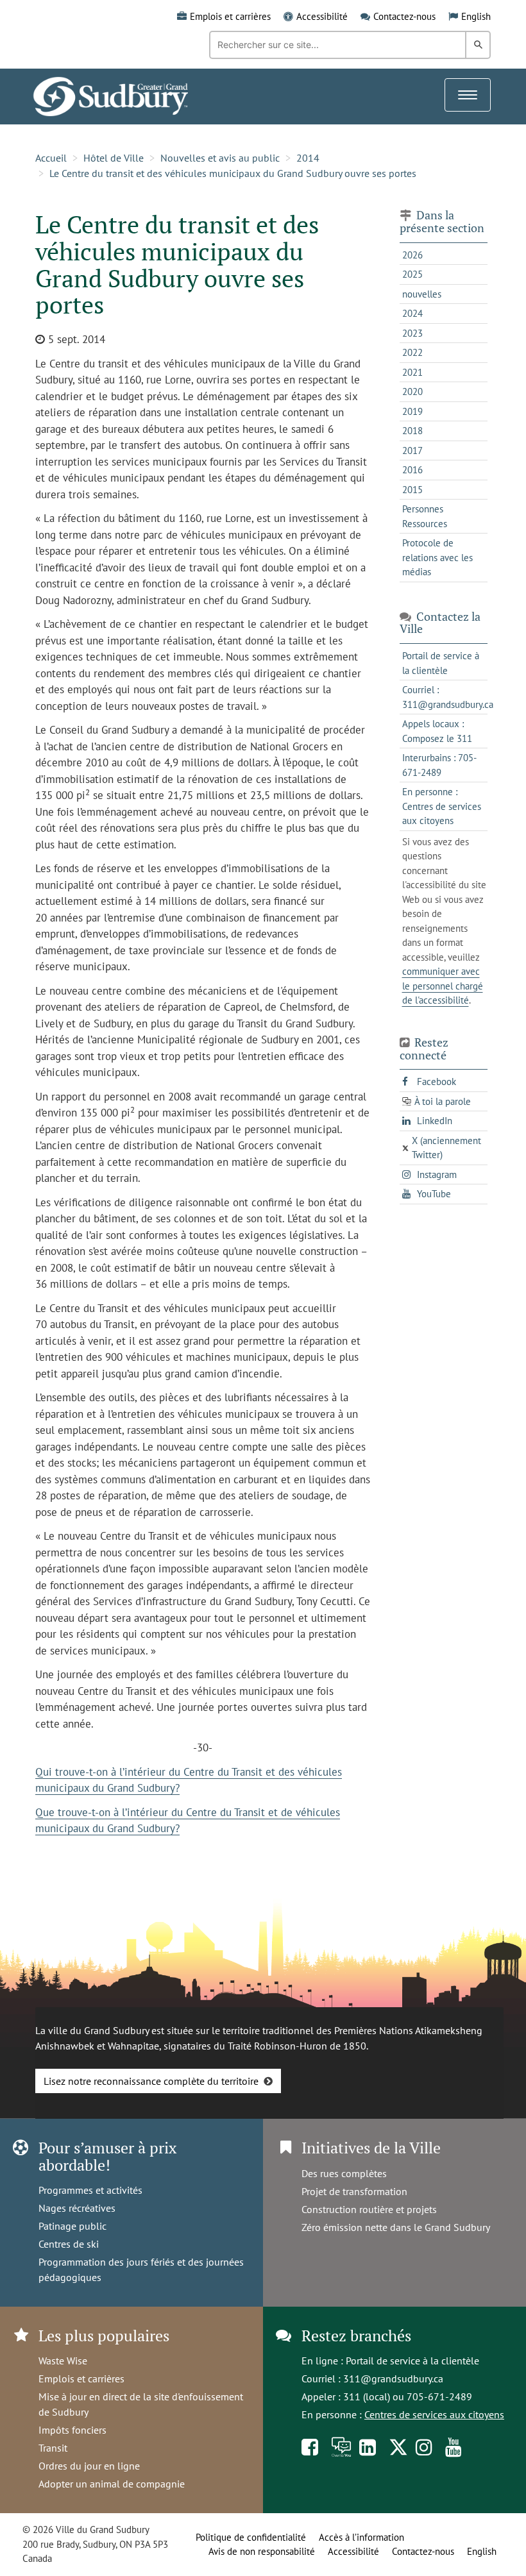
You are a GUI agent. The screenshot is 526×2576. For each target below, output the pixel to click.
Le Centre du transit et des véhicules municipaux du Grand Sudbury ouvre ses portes (233, 173)
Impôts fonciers (72, 2430)
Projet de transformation (354, 2191)
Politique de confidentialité (251, 2537)
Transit (53, 2448)
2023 (412, 333)
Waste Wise (63, 2361)
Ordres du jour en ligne (89, 2466)
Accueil (51, 158)
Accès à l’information (361, 2537)
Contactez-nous (404, 16)
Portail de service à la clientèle (412, 2361)
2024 (412, 313)
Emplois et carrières (230, 16)
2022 (412, 352)
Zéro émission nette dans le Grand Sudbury (396, 2227)
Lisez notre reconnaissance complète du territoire (151, 2081)
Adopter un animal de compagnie (112, 2484)
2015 (412, 490)
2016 (412, 470)
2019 (412, 411)
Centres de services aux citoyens (434, 2414)
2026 (412, 255)
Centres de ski (69, 2244)
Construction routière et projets (369, 2209)
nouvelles (422, 294)
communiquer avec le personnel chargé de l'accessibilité (443, 986)
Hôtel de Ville (114, 158)
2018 (412, 431)
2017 (412, 450)
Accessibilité (322, 16)
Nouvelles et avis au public (220, 158)
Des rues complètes (344, 2173)
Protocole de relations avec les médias (437, 557)
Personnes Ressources (425, 516)
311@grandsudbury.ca (393, 2378)
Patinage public (72, 2226)
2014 (308, 158)
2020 (412, 391)
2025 (412, 274)
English (476, 16)
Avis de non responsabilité (262, 2551)
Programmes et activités (90, 2190)
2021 (412, 372)
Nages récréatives (77, 2208)
